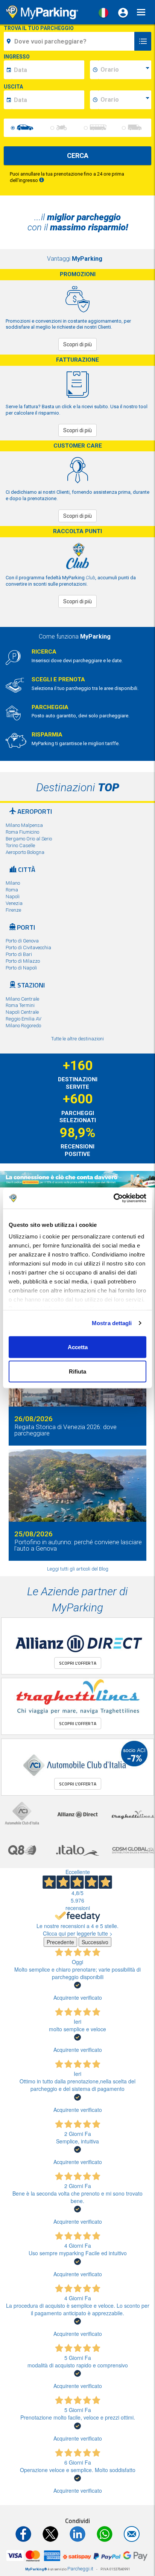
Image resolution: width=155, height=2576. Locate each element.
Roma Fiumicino (22, 832)
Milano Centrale (22, 999)
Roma (12, 890)
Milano (13, 883)
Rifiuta (77, 1371)
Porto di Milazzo (23, 961)
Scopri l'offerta (78, 1663)
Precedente (60, 1942)
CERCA (78, 156)
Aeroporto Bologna (25, 852)
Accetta (78, 1347)
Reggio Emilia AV (24, 1019)
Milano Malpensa (24, 825)
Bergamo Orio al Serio (29, 839)
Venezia (14, 903)
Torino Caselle (20, 845)
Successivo (95, 1942)
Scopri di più (77, 344)
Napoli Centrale (22, 1012)
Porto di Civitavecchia (28, 948)
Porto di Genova (22, 941)
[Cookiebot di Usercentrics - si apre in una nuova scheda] (113, 1198)
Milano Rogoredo (23, 1026)
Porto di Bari (19, 954)
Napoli (13, 896)
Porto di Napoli (21, 968)
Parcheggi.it (80, 2569)
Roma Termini (20, 1005)
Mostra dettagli (112, 1323)
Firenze (13, 910)
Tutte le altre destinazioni (77, 1039)
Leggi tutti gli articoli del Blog (78, 1569)
